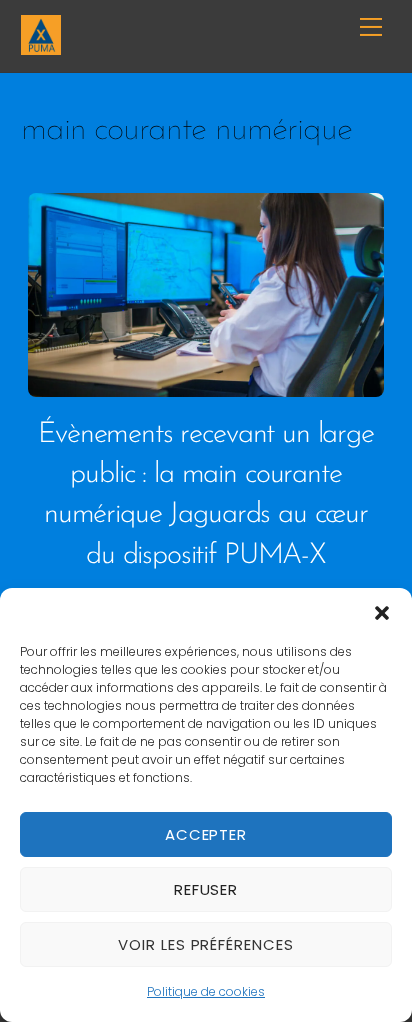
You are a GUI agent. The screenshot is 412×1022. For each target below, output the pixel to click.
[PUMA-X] (41, 46)
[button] (382, 613)
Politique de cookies (206, 991)
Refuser (206, 889)
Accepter (206, 834)
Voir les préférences (206, 944)
